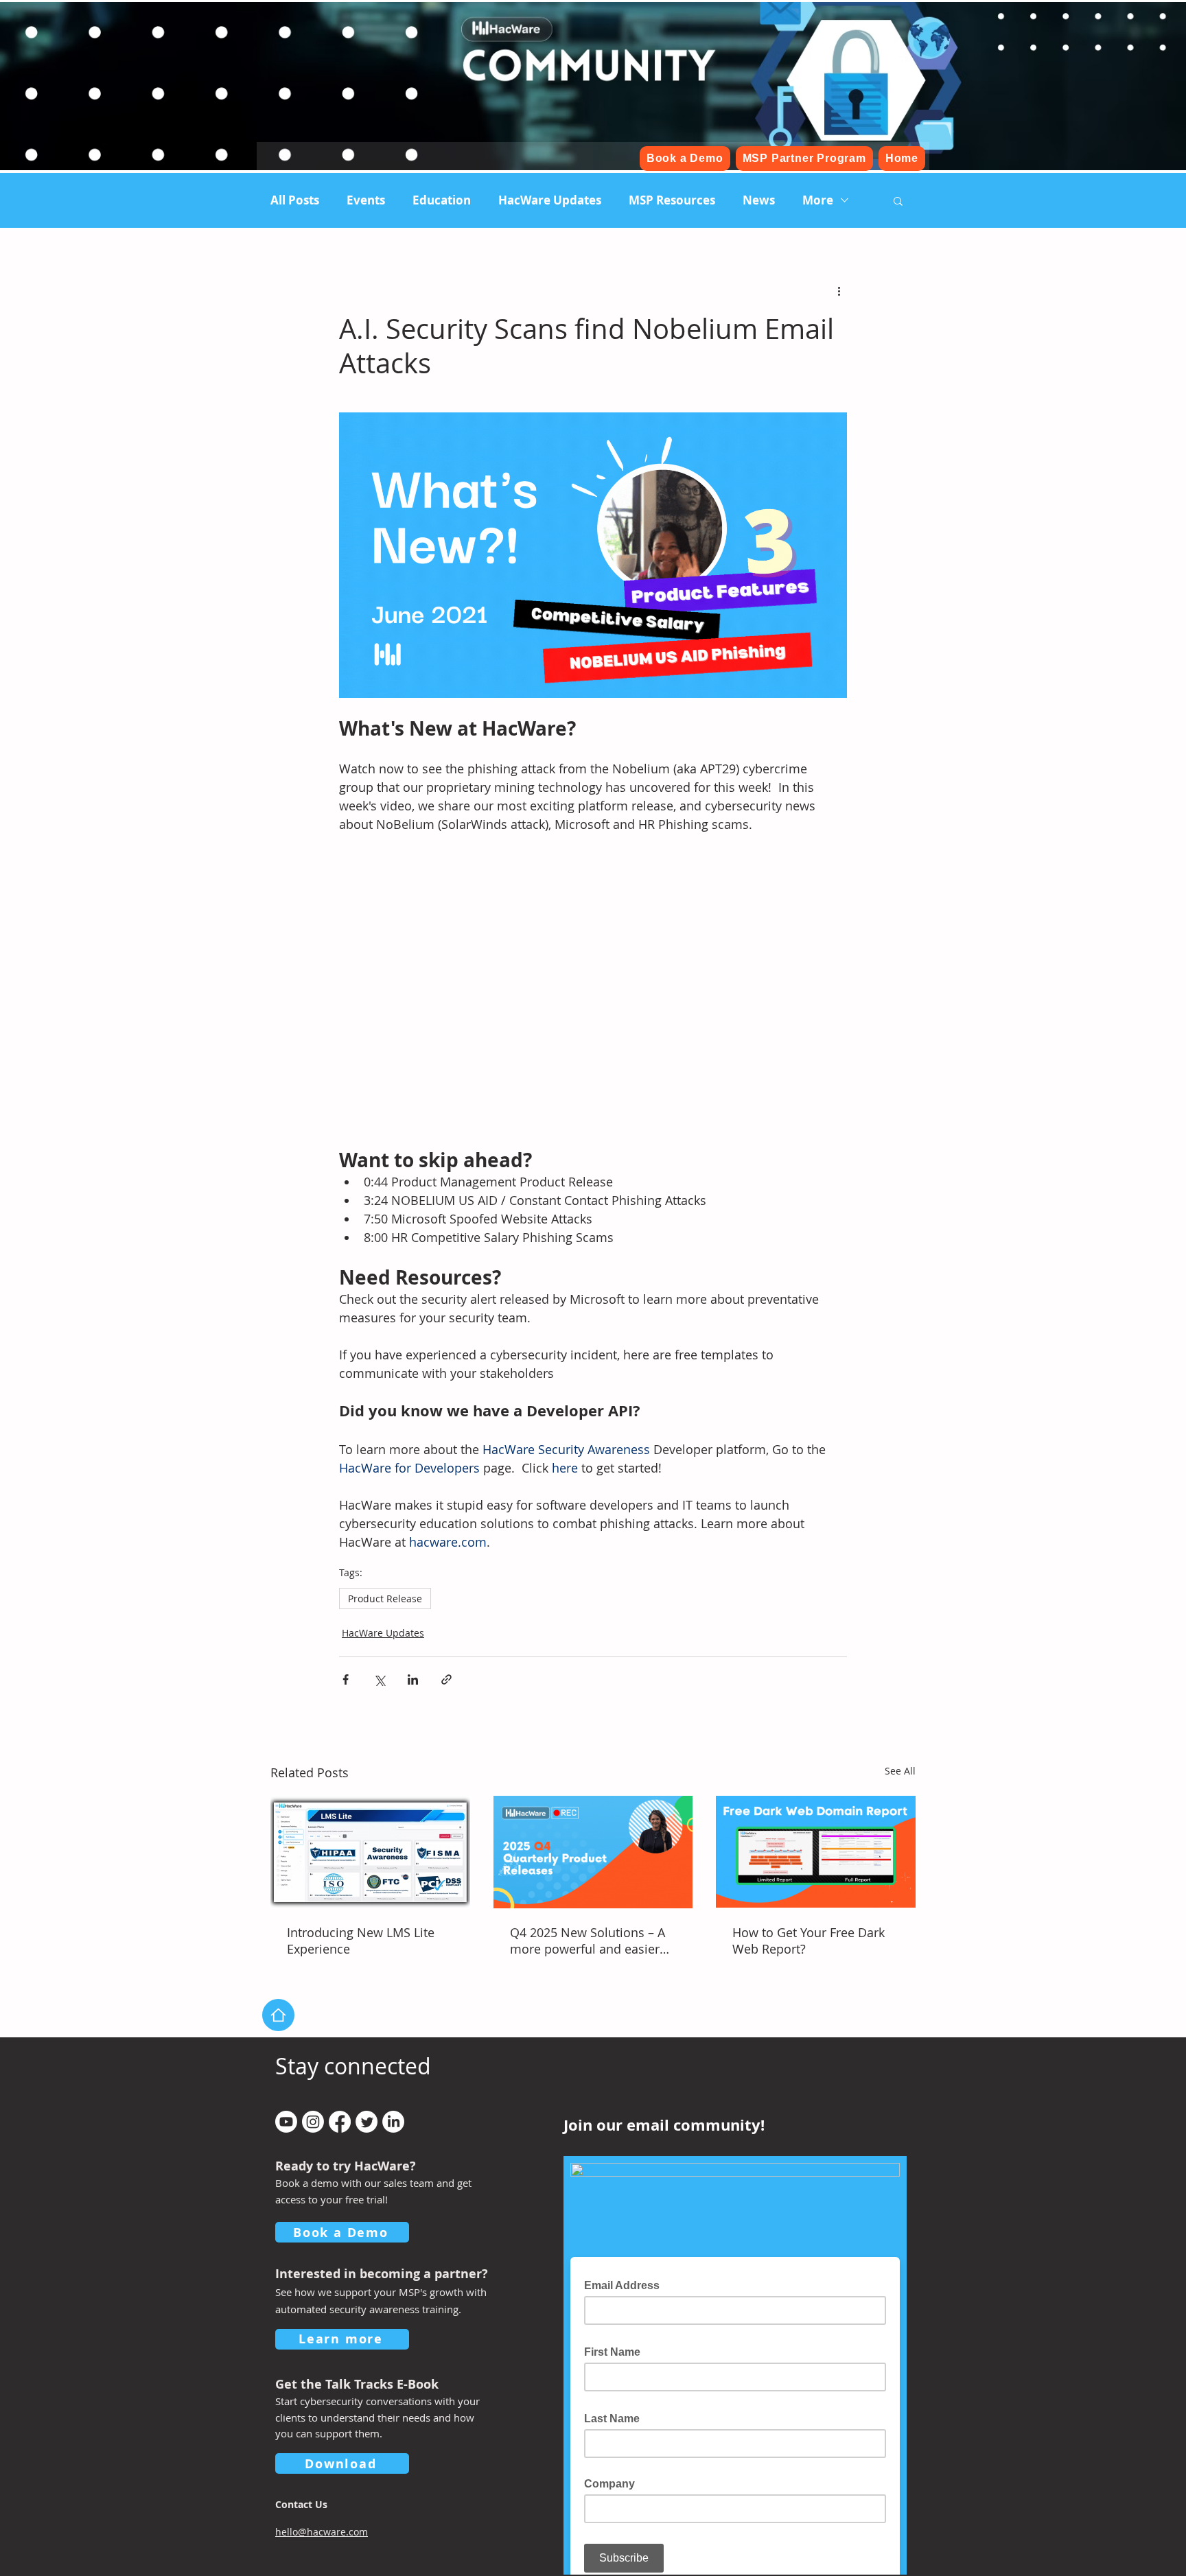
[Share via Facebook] (346, 1679)
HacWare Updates (550, 200)
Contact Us (301, 2504)
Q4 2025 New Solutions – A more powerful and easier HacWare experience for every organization (588, 1941)
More (818, 200)
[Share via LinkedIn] (413, 1679)
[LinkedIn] (393, 2122)
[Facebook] (340, 2122)
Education (442, 200)
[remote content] (593, 991)
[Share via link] (446, 1679)
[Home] (278, 2015)
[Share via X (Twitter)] (379, 1679)
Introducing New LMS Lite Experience (361, 1941)
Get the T (303, 2384)
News (759, 200)
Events (366, 200)
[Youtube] (286, 2122)
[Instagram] (313, 2122)
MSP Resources (672, 200)
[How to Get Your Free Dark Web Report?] (816, 1852)
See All (900, 1771)
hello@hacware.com (322, 2532)
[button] (898, 200)
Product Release (385, 1599)
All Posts (295, 200)
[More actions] (839, 291)
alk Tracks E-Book (385, 2384)
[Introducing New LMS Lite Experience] (370, 1852)
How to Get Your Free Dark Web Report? (809, 1941)
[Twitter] (367, 2122)
